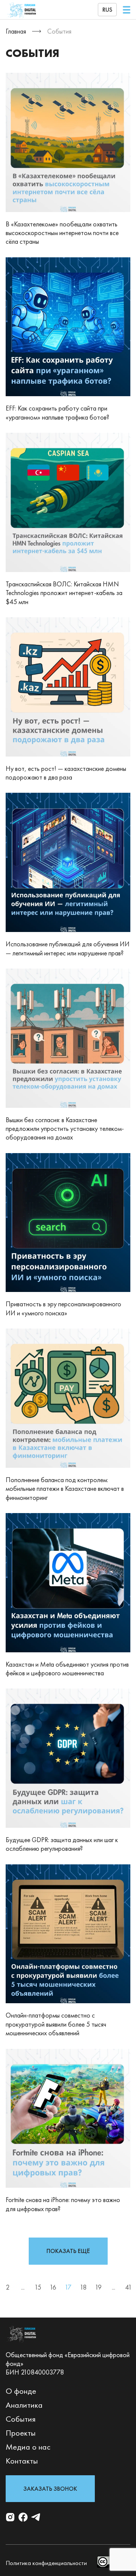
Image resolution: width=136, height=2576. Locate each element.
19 (98, 2287)
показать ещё (68, 2251)
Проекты (21, 2433)
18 (83, 2287)
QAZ (107, 35)
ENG (107, 24)
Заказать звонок (50, 2489)
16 (53, 2287)
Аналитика (24, 2405)
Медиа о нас (28, 2447)
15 (38, 2287)
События (21, 2419)
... (23, 2287)
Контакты (22, 2461)
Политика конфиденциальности (46, 2563)
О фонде (21, 2391)
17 (68, 2287)
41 (128, 2287)
